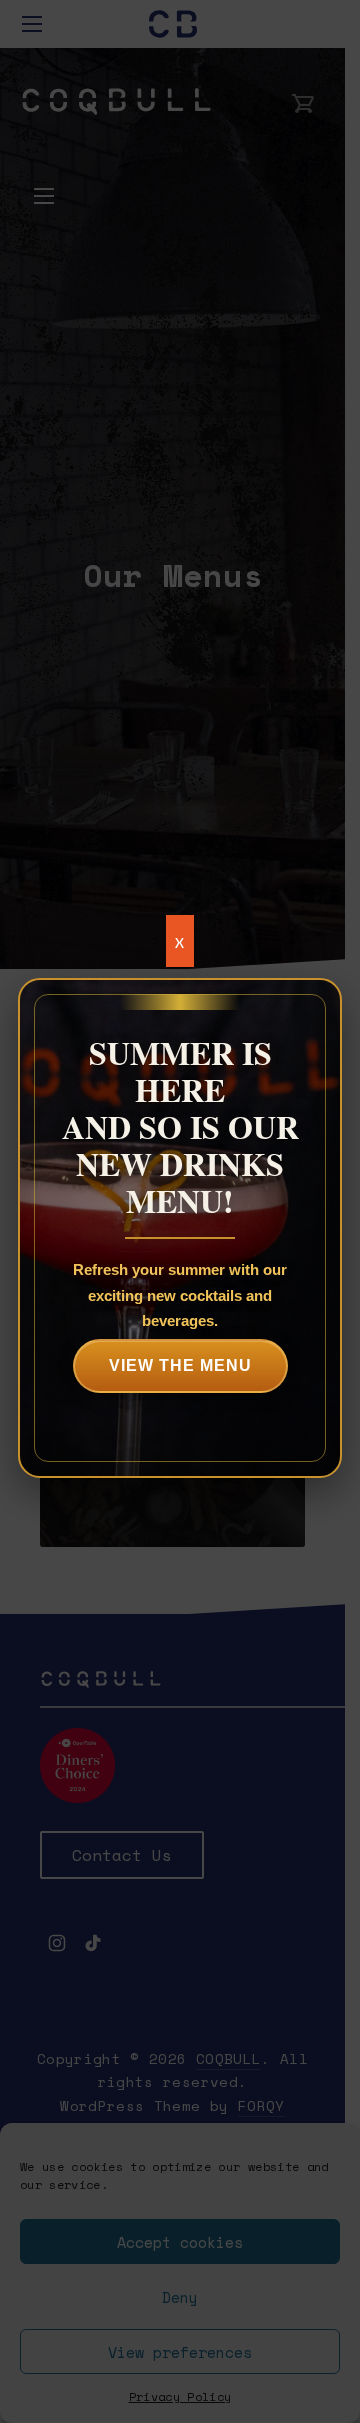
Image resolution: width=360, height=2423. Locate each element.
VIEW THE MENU (180, 1365)
